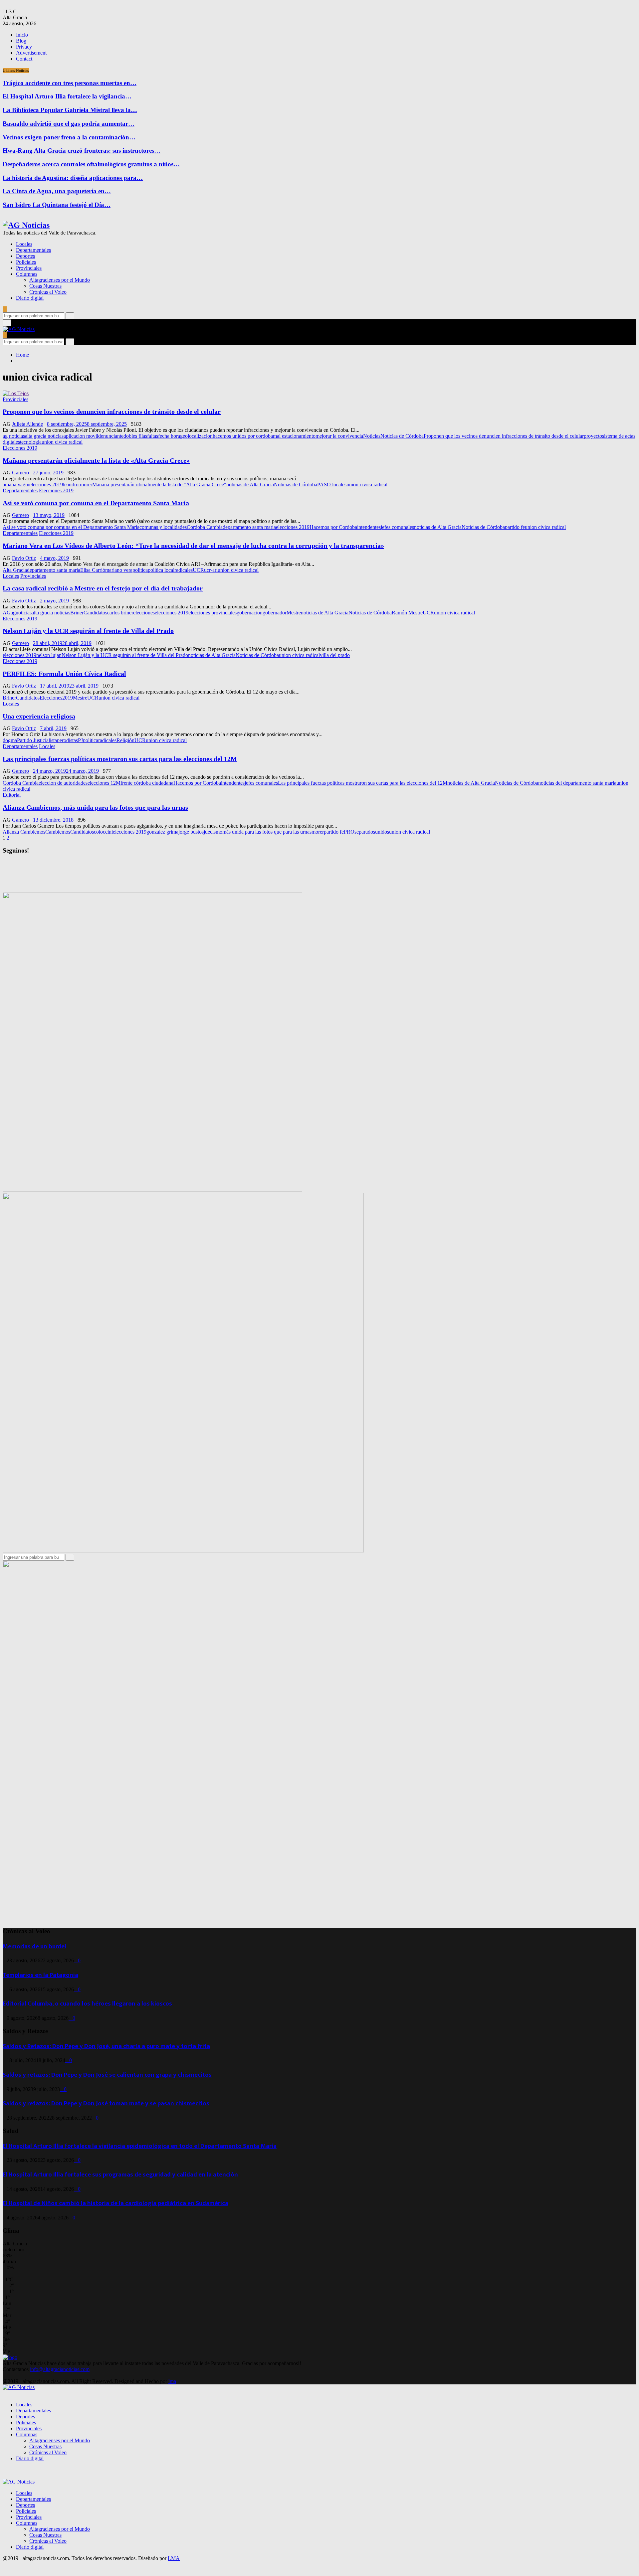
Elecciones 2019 (20, 448)
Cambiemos (58, 832)
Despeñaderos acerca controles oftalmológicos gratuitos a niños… (91, 164)
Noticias (372, 436)
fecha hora (169, 436)
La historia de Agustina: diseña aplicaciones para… (73, 178)
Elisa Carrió (93, 570)
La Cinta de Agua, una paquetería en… (57, 191)
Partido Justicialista (37, 740)
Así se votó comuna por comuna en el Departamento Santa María (96, 503)
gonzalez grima (162, 832)
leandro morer (78, 484)
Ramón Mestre (407, 613)
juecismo (213, 832)
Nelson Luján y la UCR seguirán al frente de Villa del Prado (88, 631)
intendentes (369, 527)
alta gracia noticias (44, 436)
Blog (21, 41)
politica (140, 570)
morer (318, 832)
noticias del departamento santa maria (577, 783)
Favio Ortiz (24, 558)
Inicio (22, 35)
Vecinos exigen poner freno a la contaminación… (69, 137)
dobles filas (135, 436)
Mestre (294, 613)
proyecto (593, 436)
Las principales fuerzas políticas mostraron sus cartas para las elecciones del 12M (120, 759)
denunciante (111, 436)
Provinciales (29, 268)
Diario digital (30, 298)
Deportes (25, 256)
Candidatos (95, 613)
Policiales (26, 262)
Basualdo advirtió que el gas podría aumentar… (69, 124)
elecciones (144, 613)
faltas (153, 436)
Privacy (24, 47)
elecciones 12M (104, 783)
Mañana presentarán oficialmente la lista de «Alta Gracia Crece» (96, 460)
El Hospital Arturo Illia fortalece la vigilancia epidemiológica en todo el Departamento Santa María (140, 2146)
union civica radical (62, 442)
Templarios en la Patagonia (40, 1975)
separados (365, 832)
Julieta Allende (27, 424)
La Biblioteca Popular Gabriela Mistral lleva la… (70, 110)
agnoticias (21, 613)
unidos (382, 832)
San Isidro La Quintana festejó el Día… (57, 205)
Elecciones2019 (56, 698)
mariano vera (119, 570)
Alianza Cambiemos (24, 832)
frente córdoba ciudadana (147, 783)
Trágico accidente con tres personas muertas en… (70, 83)
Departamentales (33, 250)
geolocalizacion (196, 436)
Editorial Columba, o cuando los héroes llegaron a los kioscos (87, 2004)
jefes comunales (397, 527)
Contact (24, 59)
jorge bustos (191, 832)
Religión (125, 740)
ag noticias (14, 436)
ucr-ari (211, 570)
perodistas (67, 740)
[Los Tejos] (16, 393)
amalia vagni (16, 484)
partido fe (515, 527)
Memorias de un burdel (34, 1946)
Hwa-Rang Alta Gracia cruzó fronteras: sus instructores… (82, 151)
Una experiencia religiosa (39, 716)
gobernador (275, 613)
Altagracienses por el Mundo (60, 280)
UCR (198, 570)
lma (172, 2381)
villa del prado (335, 655)
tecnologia (31, 442)
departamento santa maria (249, 527)
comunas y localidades (163, 527)
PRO (349, 832)
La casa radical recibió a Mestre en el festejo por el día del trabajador (103, 588)
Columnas (27, 274)
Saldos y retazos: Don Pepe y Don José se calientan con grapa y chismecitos (107, 2075)
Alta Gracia (15, 570)
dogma (10, 740)
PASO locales (332, 484)
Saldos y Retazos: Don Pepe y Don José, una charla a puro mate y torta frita (106, 2046)
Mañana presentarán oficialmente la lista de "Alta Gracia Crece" (159, 484)
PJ (80, 740)
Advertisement (31, 53)
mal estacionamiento (294, 436)
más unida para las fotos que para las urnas (267, 832)
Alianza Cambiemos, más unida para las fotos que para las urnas (95, 807)
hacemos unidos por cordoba (243, 436)
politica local (161, 570)
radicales (184, 570)
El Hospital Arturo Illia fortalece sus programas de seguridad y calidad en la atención (120, 2175)
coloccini (103, 832)
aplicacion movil (81, 436)
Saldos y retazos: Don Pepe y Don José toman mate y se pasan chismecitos (106, 2103)
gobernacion (250, 613)
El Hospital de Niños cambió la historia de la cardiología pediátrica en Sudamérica (115, 2203)
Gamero (20, 473)
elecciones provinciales (213, 613)
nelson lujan (49, 655)
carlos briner (120, 613)
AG (7, 613)
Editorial (12, 795)
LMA (174, 2558)
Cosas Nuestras (45, 286)
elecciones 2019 (46, 484)
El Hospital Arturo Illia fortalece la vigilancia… (67, 96)
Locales (24, 244)
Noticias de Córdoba (402, 436)
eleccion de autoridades (63, 783)
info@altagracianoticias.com (60, 2369)
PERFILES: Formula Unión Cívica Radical (64, 674)
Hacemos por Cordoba (333, 527)
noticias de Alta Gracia (250, 484)
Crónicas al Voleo (48, 292)
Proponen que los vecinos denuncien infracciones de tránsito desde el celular (112, 411)
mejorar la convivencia (339, 436)
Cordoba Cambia (205, 527)
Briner (77, 613)
